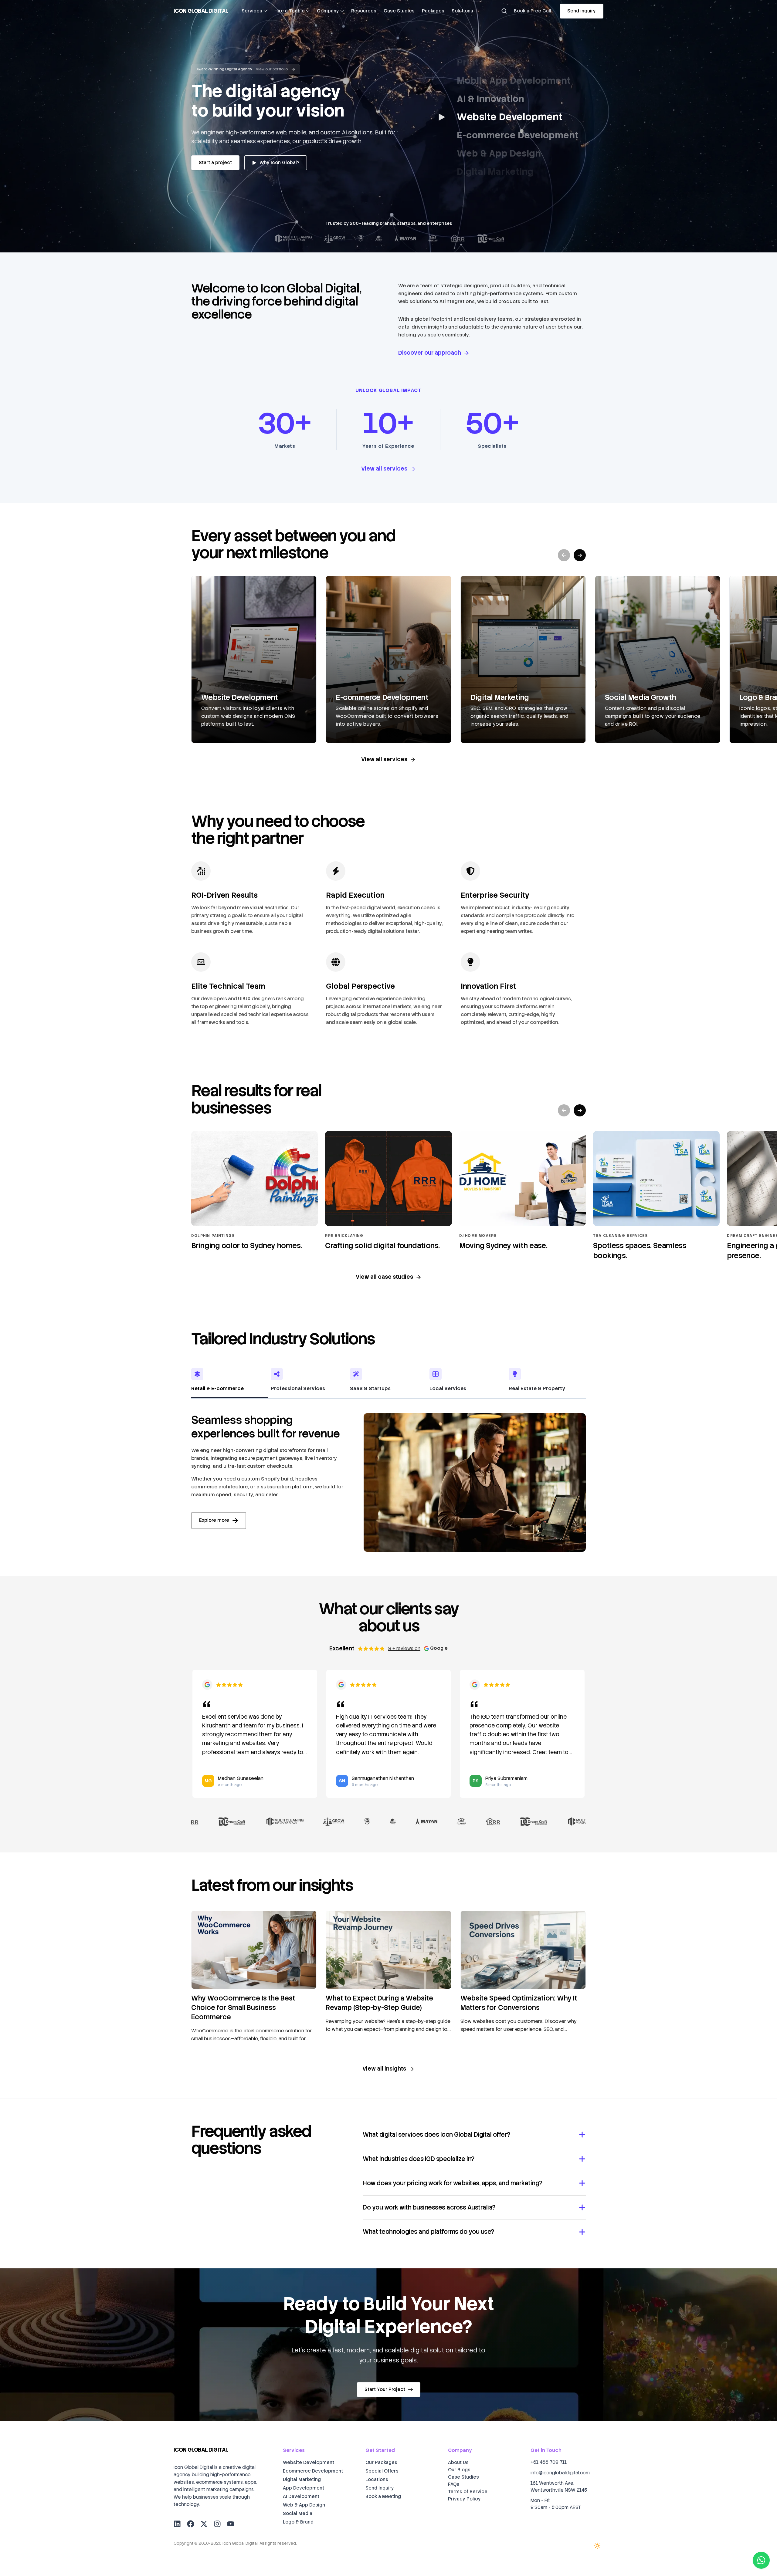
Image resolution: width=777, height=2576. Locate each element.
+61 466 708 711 (549, 2462)
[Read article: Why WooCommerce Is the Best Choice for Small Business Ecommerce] (254, 1950)
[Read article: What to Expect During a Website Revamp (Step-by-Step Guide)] (388, 1950)
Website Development (309, 2463)
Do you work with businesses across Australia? (429, 2207)
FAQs (454, 2484)
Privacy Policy (464, 2499)
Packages (433, 11)
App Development (304, 2488)
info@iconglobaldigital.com (560, 2473)
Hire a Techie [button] (290, 11)
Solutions (462, 11)
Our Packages (381, 2463)
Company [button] (328, 11)
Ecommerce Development (313, 2471)
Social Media (298, 2514)
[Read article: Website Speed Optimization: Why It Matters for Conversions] (523, 1950)
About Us (458, 2463)
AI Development (301, 2497)
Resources (364, 11)
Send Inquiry (380, 2488)
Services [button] (252, 11)
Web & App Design (304, 2505)
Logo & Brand (298, 2522)
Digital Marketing (302, 2480)
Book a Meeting (383, 2497)
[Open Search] (504, 11)
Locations (377, 2480)
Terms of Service (468, 2492)
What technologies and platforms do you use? (428, 2232)
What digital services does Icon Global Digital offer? (436, 2135)
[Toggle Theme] (597, 2546)
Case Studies (399, 11)
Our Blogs (459, 2470)
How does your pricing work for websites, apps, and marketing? (453, 2183)
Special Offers (382, 2471)
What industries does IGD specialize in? (419, 2159)
